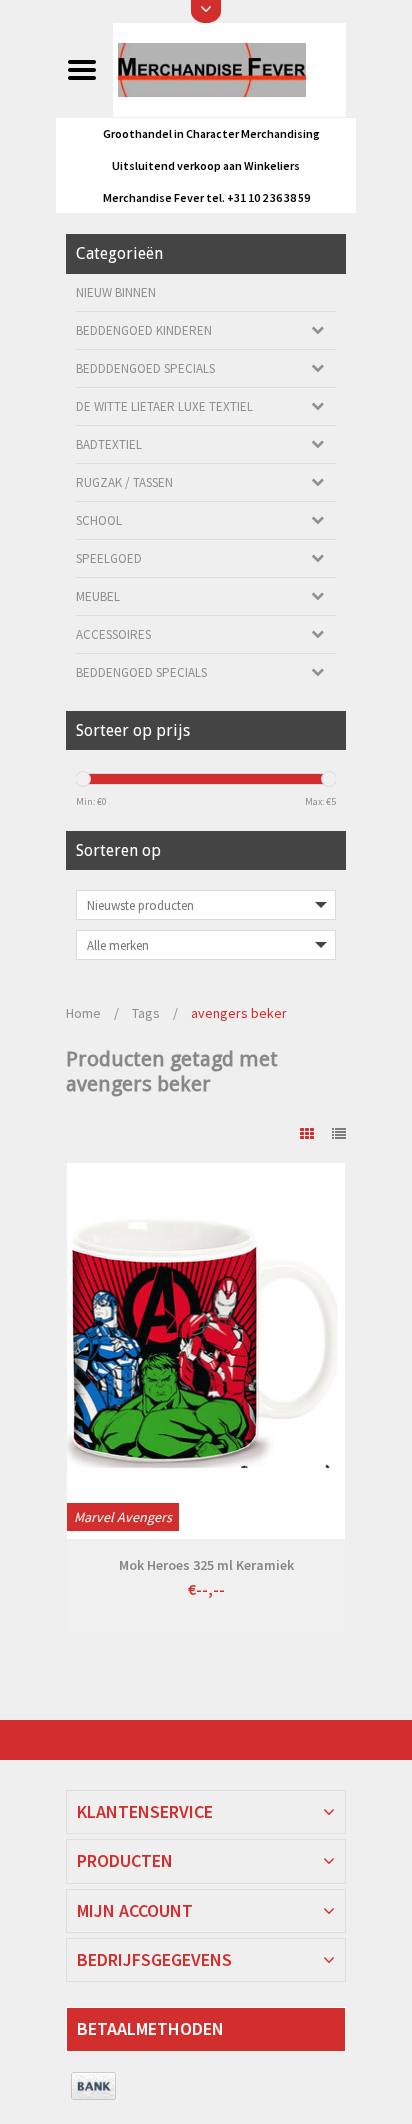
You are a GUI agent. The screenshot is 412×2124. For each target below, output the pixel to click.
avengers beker (239, 1013)
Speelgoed (109, 558)
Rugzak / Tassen (124, 482)
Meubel (98, 596)
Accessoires (113, 634)
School (99, 520)
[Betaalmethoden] (93, 2087)
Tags (146, 1013)
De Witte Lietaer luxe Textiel (164, 406)
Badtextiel (109, 444)
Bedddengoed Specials (145, 368)
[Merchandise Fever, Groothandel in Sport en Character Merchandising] (229, 69)
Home (83, 1013)
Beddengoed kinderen (144, 330)
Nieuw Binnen (116, 292)
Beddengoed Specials (141, 672)
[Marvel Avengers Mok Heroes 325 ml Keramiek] (206, 1351)
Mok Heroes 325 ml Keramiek (206, 1565)
